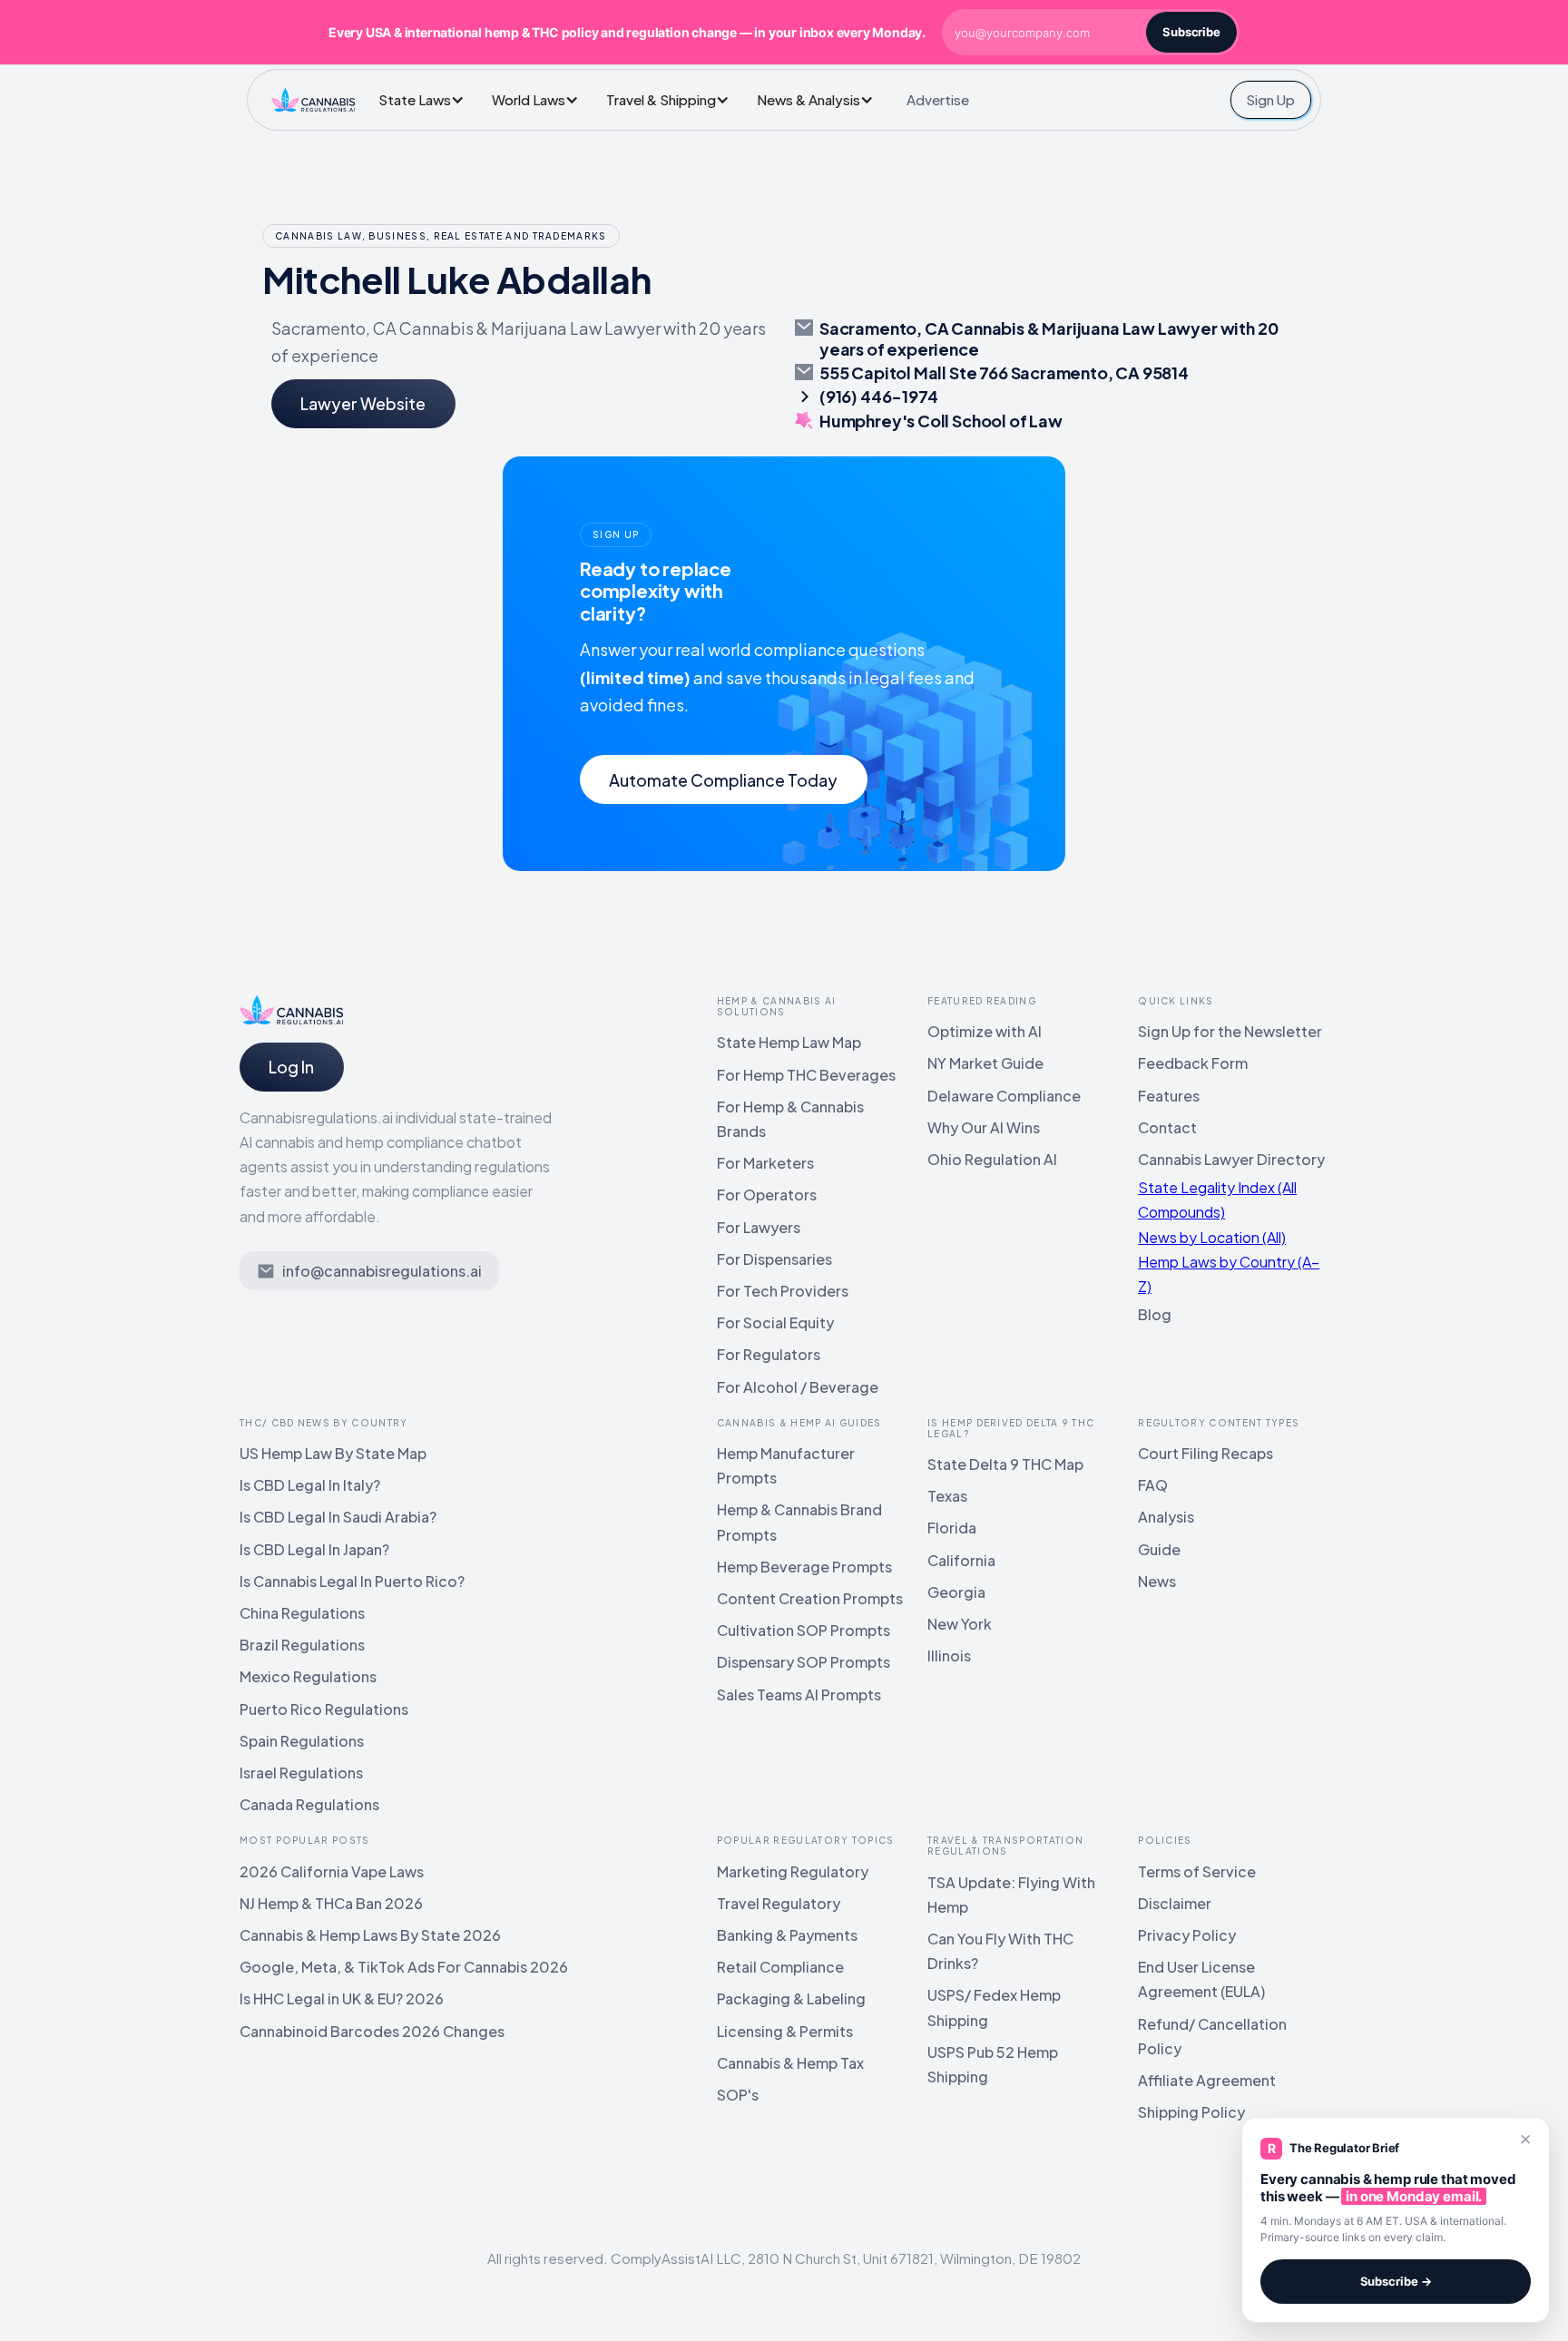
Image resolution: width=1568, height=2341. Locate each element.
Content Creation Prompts (810, 1598)
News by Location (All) (1212, 1237)
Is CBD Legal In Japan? (314, 1549)
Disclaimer (1175, 1903)
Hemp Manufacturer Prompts (786, 1465)
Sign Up (1270, 99)
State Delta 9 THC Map (1005, 1464)
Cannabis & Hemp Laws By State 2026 (370, 1935)
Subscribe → (1396, 2281)
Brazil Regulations (302, 1645)
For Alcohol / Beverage (798, 1387)
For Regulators (769, 1354)
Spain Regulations (302, 1741)
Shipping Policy (1191, 2112)
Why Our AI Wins (984, 1127)
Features (1169, 1096)
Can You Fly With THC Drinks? (1000, 1951)
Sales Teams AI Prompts (799, 1695)
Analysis (1166, 1517)
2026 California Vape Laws (332, 1871)
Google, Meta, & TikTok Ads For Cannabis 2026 (404, 1967)
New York (960, 1624)
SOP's (738, 2095)
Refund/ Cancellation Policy (1212, 2036)
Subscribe (1191, 32)
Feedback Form (1193, 1063)
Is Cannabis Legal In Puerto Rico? (352, 1581)
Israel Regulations (301, 1773)
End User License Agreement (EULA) (1201, 1979)
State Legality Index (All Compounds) (1217, 1200)
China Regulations (302, 1613)
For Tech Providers (783, 1291)
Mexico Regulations (308, 1676)
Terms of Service (1197, 1871)
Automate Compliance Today (723, 780)
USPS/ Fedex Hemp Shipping (994, 2007)
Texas (947, 1496)
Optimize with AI (985, 1031)
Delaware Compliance (1004, 1096)
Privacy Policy (1187, 1935)
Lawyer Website (363, 403)
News (1157, 1581)
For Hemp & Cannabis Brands (790, 1119)
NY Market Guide (985, 1063)
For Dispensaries (774, 1259)
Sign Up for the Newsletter (1230, 1031)
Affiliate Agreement (1207, 2080)
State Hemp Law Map (789, 1042)
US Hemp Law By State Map (333, 1453)
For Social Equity (775, 1322)
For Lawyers (759, 1227)
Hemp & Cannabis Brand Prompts (799, 1522)
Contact (1167, 1127)
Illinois (949, 1655)
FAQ (1153, 1485)
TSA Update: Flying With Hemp (1011, 1895)
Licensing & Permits (785, 2031)
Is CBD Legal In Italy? (310, 1485)
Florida (952, 1528)
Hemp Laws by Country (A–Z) (1229, 1274)
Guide (1159, 1549)
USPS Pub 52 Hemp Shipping (993, 2064)
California (961, 1560)
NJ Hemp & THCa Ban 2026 (331, 1903)
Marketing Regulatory (793, 1871)
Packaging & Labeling (791, 1998)
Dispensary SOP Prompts (804, 1662)
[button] (426, 99)
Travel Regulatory (779, 1903)
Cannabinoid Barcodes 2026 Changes (372, 2031)
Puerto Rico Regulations (324, 1709)
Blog (1155, 1314)
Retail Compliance (780, 1967)
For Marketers (765, 1163)
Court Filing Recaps (1205, 1453)
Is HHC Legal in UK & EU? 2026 (342, 1998)
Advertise (938, 99)
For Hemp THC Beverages (806, 1075)
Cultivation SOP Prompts (804, 1630)
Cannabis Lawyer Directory (1231, 1159)
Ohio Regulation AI (992, 1159)
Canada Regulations (309, 1804)
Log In (291, 1067)
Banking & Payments (787, 1935)
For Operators (767, 1195)
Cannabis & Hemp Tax (790, 2063)
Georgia (956, 1592)
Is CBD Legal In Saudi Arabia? (338, 1517)
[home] (313, 100)
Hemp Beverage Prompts (804, 1567)
